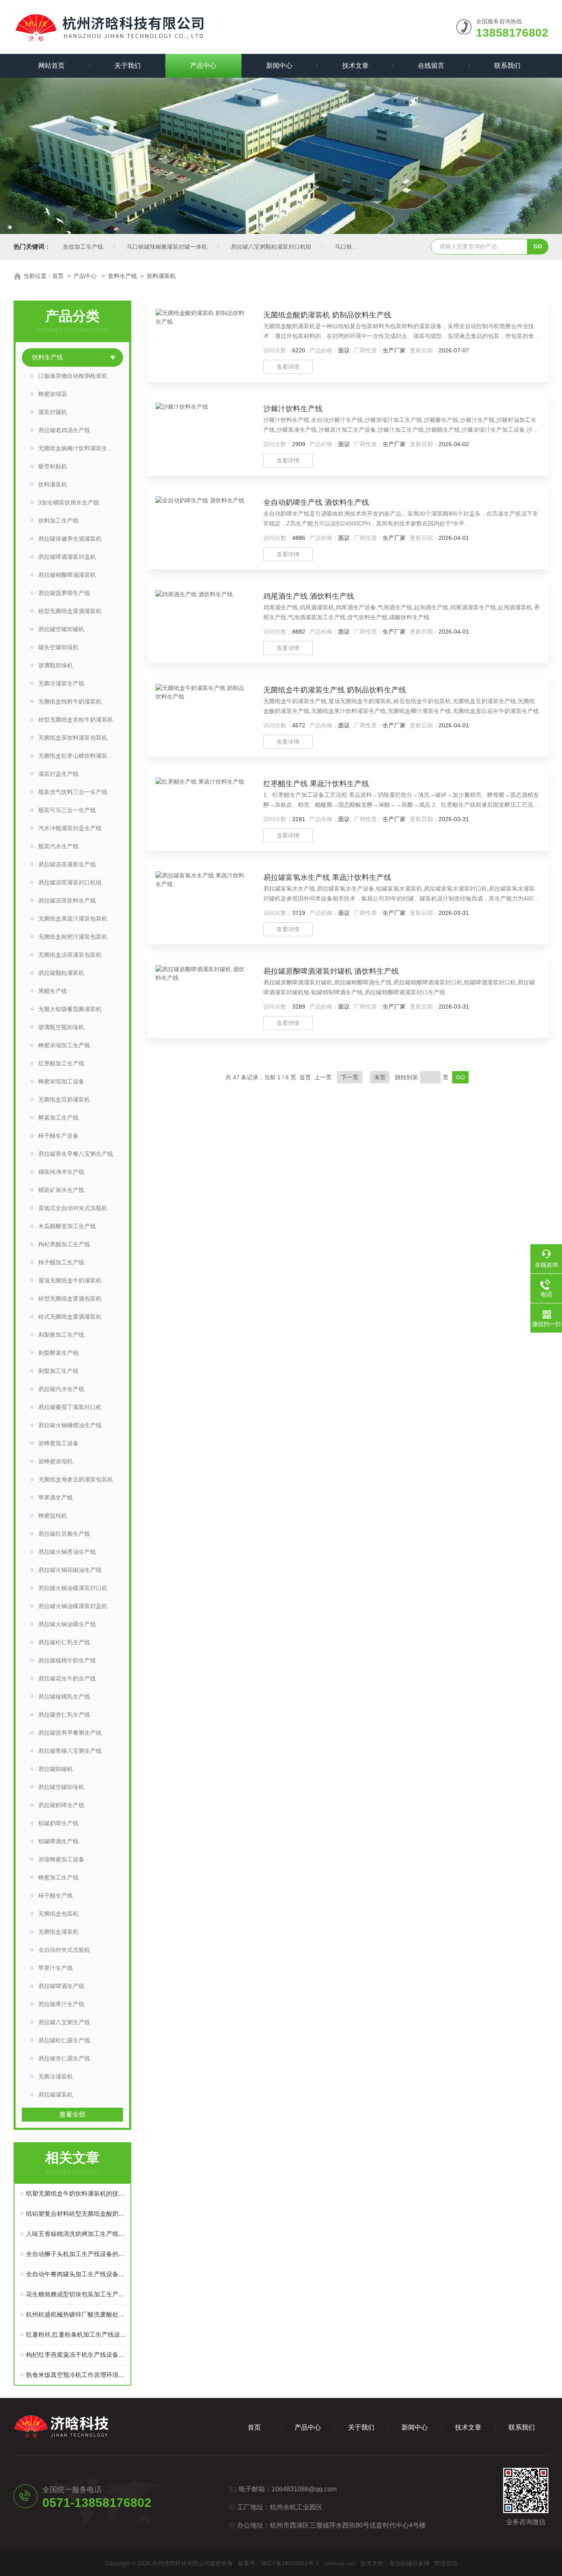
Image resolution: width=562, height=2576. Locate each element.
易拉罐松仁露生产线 (64, 2040)
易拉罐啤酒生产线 (61, 1986)
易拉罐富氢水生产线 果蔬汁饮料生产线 (327, 877)
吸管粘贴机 (53, 466)
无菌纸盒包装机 (58, 1914)
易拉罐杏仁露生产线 (64, 2058)
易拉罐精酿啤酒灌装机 (67, 575)
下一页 (350, 1077)
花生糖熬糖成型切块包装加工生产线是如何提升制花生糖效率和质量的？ (77, 2294)
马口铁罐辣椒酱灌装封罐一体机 (167, 247)
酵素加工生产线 (58, 1118)
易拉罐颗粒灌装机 (61, 973)
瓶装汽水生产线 (58, 846)
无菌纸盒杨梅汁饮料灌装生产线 (79, 448)
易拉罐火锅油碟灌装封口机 (73, 1588)
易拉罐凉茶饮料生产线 (67, 900)
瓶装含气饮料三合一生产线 (73, 792)
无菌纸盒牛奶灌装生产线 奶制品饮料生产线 (335, 690)
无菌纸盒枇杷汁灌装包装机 (73, 937)
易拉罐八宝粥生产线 (64, 2022)
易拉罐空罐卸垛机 (61, 1787)
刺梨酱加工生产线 (61, 1335)
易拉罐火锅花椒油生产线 (70, 1570)
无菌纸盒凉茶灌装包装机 (70, 955)
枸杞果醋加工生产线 (64, 1244)
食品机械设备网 (409, 2563)
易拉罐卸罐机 (56, 1769)
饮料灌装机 (161, 276)
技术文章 (355, 66)
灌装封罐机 (53, 412)
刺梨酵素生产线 (58, 1353)
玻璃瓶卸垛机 (56, 665)
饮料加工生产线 (58, 521)
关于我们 (128, 66)
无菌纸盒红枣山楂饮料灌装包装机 (81, 756)
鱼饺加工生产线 (83, 247)
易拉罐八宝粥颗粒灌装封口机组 (271, 247)
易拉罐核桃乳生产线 (64, 1697)
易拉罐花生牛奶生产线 (67, 1678)
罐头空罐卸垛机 (58, 647)
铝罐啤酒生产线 (58, 1841)
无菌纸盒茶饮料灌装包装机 (73, 738)
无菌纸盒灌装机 (58, 1932)
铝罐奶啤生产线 (58, 1823)
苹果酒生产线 (56, 1497)
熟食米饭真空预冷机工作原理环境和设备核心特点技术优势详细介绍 (77, 2375)
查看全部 (72, 2114)
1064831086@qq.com (304, 2489)
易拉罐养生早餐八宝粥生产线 (76, 1154)
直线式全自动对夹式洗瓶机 (73, 1208)
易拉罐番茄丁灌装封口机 (70, 1407)
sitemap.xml (340, 2563)
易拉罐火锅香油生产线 (67, 1552)
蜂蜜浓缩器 (53, 394)
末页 (380, 1077)
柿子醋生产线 (56, 1896)
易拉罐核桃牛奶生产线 (67, 1660)
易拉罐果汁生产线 (61, 2004)
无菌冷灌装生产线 (61, 683)
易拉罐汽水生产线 (61, 1389)
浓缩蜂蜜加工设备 (61, 1859)
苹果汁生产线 (56, 1968)
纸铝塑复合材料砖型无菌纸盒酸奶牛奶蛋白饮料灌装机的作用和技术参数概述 (77, 2214)
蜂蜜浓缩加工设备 (61, 1081)
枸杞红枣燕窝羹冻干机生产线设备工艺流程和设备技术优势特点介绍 (77, 2355)
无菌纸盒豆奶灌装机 (64, 1099)
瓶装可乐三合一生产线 (67, 810)
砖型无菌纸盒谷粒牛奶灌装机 (76, 720)
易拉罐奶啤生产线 (61, 1805)
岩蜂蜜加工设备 (58, 1443)
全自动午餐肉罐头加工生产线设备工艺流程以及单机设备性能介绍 (77, 2274)
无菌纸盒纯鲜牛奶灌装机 (70, 701)
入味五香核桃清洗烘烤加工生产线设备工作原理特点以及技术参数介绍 (77, 2234)
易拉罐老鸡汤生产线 (64, 430)
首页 (58, 276)
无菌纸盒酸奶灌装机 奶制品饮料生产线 (327, 315)
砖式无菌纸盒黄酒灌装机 (70, 1317)
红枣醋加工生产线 (61, 1063)
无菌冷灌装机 (56, 2076)
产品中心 (203, 66)
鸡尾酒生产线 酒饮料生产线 (309, 596)
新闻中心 (279, 66)
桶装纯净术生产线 (61, 1172)
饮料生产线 (123, 276)
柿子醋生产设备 (58, 1136)
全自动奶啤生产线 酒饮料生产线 (316, 502)
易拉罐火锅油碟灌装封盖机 (73, 1606)
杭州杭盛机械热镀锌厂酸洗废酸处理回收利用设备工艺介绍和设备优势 (77, 2314)
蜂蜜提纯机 (53, 1516)
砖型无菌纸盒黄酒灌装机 (70, 611)
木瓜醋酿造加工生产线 (67, 1226)
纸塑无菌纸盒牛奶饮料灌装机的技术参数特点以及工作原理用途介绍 (77, 2193)
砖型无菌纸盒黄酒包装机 (70, 1298)
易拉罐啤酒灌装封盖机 (67, 557)
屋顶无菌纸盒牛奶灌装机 (70, 1280)
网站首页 (51, 66)
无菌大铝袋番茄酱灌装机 (70, 1009)
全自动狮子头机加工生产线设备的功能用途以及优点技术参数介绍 (77, 2254)
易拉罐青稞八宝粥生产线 (70, 1751)
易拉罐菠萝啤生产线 (64, 593)
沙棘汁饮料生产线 (293, 409)
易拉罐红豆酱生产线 (64, 1534)
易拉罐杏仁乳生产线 (64, 1715)
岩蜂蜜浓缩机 (56, 1461)
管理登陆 (446, 2563)
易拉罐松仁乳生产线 (64, 1642)
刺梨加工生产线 (58, 1371)
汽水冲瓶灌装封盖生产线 (70, 828)
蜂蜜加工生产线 (58, 1877)
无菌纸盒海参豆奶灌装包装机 (76, 1479)
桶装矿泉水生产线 (61, 1190)
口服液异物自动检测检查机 (73, 376)
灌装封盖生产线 (58, 774)
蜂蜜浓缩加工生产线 (64, 1045)
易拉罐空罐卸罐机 (61, 629)
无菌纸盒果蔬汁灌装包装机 (73, 919)
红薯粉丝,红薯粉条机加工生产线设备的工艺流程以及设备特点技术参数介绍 (77, 2334)
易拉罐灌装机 (56, 2095)
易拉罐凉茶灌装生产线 (67, 864)
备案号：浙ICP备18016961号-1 (279, 2563)
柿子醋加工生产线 (61, 1262)
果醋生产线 (53, 991)
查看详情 (288, 367)
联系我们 (507, 66)
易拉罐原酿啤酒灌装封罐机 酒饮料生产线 (331, 971)
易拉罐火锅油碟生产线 (67, 1624)
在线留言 (431, 66)
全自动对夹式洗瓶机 (64, 1950)
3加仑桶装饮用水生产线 (69, 502)
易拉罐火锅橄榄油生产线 (70, 1425)
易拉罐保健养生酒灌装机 (70, 539)
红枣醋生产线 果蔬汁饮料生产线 (316, 784)
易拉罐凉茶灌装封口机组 (70, 882)
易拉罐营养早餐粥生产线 (70, 1733)
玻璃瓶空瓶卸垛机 (61, 1027)
